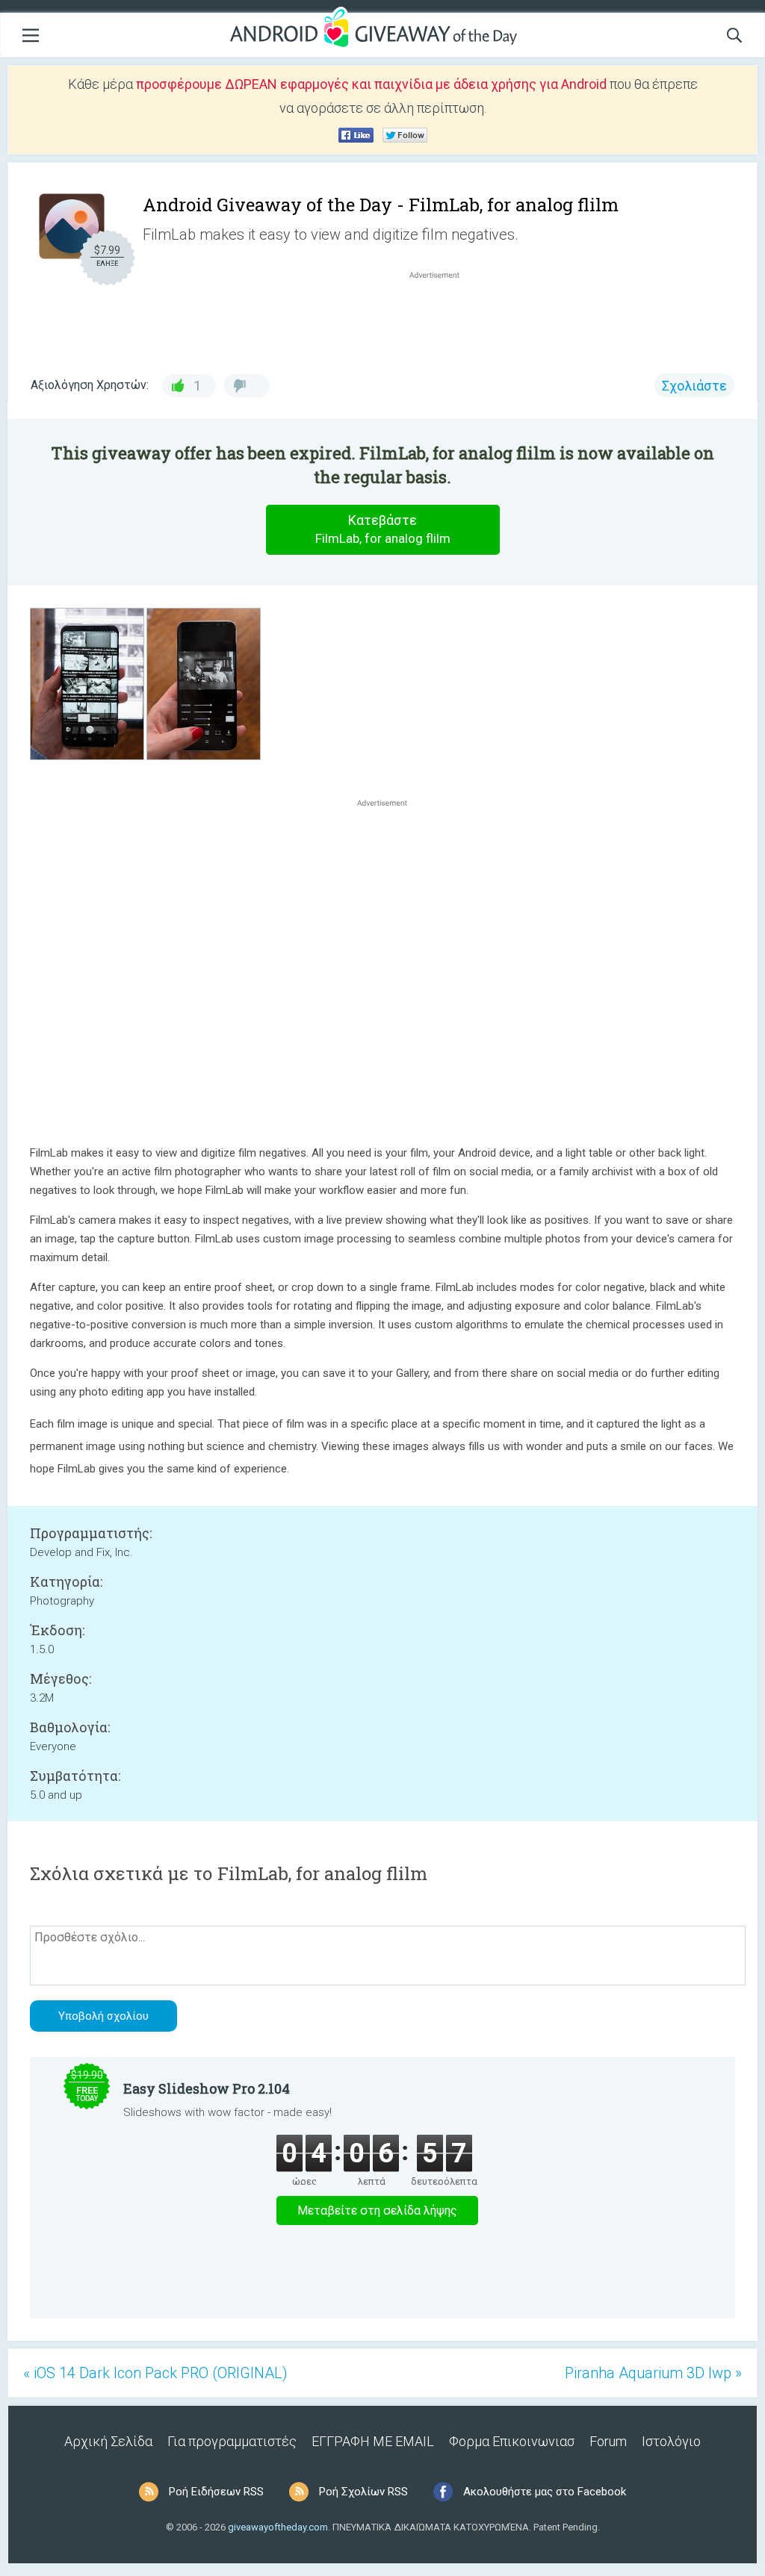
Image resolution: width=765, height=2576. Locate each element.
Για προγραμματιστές (232, 2441)
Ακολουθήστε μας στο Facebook (545, 2492)
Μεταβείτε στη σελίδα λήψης (377, 2211)
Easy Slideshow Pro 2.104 (207, 2088)
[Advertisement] (442, 318)
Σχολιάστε (694, 386)
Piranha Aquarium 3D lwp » (653, 2373)
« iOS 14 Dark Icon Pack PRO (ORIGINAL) (155, 2373)
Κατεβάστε (383, 529)
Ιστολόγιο (671, 2441)
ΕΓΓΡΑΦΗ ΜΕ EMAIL (373, 2441)
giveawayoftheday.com (278, 2527)
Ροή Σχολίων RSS (363, 2492)
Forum (608, 2441)
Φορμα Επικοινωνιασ (512, 2441)
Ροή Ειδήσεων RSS (216, 2492)
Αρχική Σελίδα (108, 2441)
